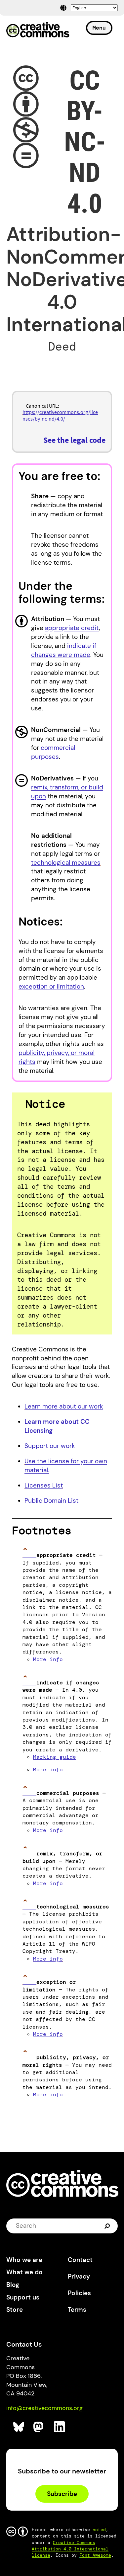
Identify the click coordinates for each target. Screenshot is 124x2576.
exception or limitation (51, 986)
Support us (23, 2297)
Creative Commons (38, 31)
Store (15, 2310)
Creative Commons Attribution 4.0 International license (70, 2549)
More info (48, 1659)
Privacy (79, 2276)
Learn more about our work (64, 1406)
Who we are (24, 2260)
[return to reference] (29, 1555)
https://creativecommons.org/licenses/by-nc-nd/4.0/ (60, 415)
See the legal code (74, 440)
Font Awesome (95, 2555)
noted (99, 2530)
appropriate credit (72, 628)
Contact (80, 2260)
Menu (99, 28)
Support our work (50, 1446)
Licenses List (44, 1485)
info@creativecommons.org (44, 2408)
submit (108, 2226)
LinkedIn (60, 2427)
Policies (79, 2293)
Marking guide (55, 1757)
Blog (13, 2285)
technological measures (66, 863)
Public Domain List (51, 1501)
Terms (77, 2310)
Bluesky (19, 2427)
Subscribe (62, 2494)
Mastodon (39, 2427)
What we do (24, 2272)
